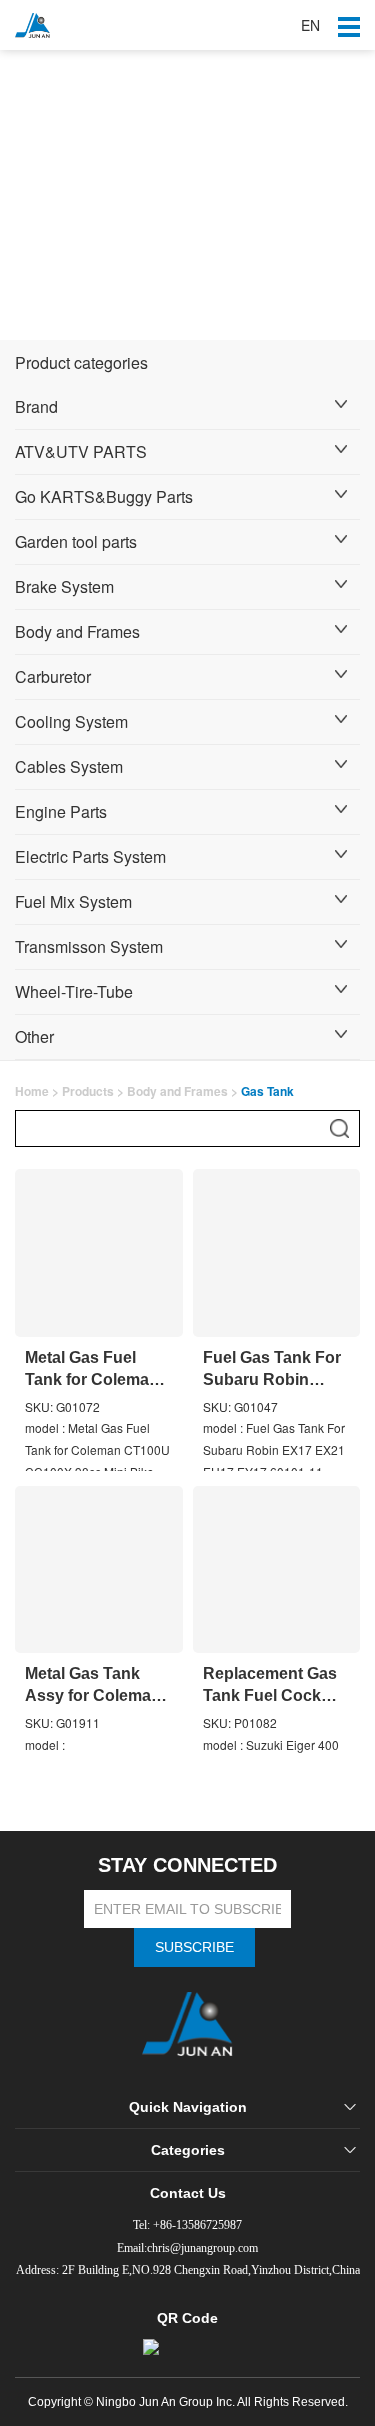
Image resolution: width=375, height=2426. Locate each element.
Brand (36, 406)
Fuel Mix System (73, 901)
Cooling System (71, 721)
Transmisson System (89, 946)
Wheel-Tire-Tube (74, 991)
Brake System (64, 586)
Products (88, 1091)
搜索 (339, 1128)
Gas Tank (267, 1091)
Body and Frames (77, 631)
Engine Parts (61, 811)
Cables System (69, 766)
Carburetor (53, 676)
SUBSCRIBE (194, 1947)
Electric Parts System (90, 856)
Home (32, 1091)
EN (310, 25)
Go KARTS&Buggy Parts (104, 496)
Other (34, 1036)
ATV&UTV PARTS (81, 451)
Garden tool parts (76, 541)
